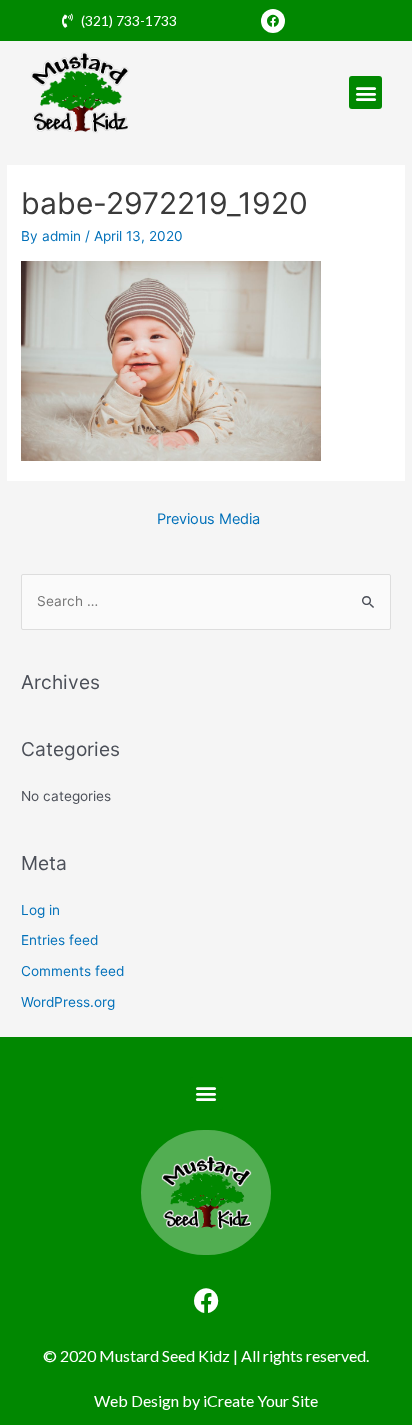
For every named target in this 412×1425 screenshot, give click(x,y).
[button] (365, 92)
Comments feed (72, 971)
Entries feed (59, 940)
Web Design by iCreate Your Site (206, 1400)
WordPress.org (68, 1002)
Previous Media (208, 519)
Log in (40, 910)
